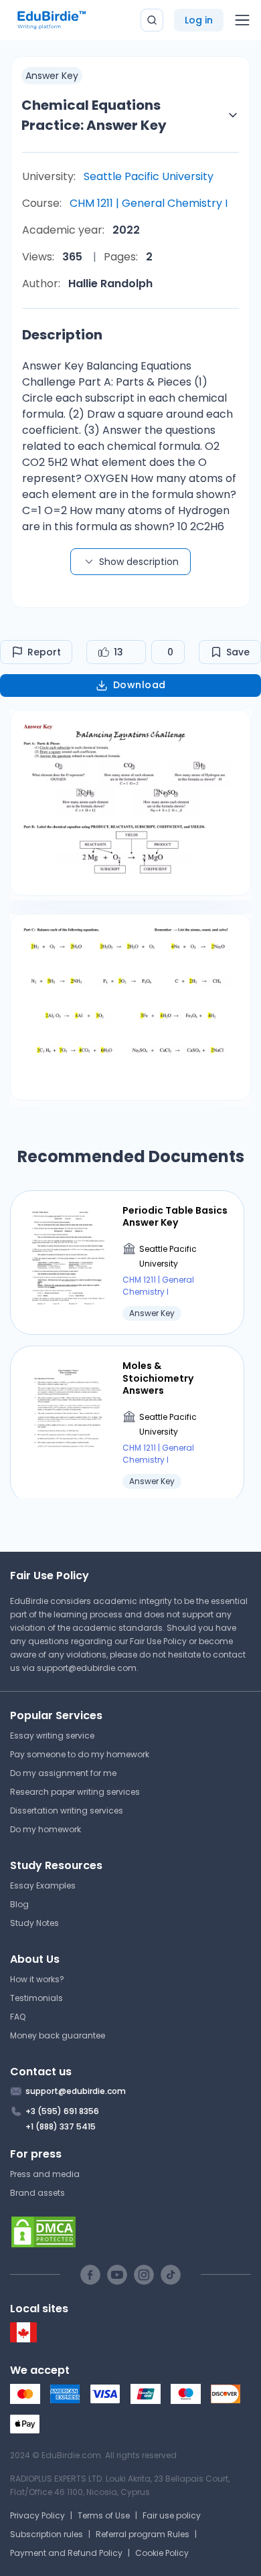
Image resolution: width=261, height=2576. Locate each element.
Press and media (45, 2174)
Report (44, 652)
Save (238, 652)
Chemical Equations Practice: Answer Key (94, 115)
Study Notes (34, 1923)
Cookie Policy (162, 2553)
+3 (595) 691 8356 (62, 2111)
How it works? (37, 1979)
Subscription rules (47, 2534)
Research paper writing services (75, 1792)
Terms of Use (104, 2515)
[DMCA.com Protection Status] (130, 2232)
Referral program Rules (143, 2534)
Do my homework (46, 1829)
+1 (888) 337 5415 (61, 2126)
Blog (19, 1904)
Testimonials (36, 1998)
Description (62, 335)
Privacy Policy (37, 2515)
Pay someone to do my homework (80, 1754)
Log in (199, 20)
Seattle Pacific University (149, 176)
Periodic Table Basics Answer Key (175, 1216)
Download (140, 685)
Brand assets (37, 2193)
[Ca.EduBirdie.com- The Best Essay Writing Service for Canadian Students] (23, 2339)
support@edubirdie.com (87, 1668)
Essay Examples (43, 1885)
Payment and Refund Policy (66, 2553)
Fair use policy (172, 2515)
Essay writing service (52, 1736)
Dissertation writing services (67, 1810)
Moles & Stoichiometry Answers (158, 1378)
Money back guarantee (58, 2035)
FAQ (18, 2017)
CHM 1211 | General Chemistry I (149, 203)
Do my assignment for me (63, 1773)
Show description (139, 562)
